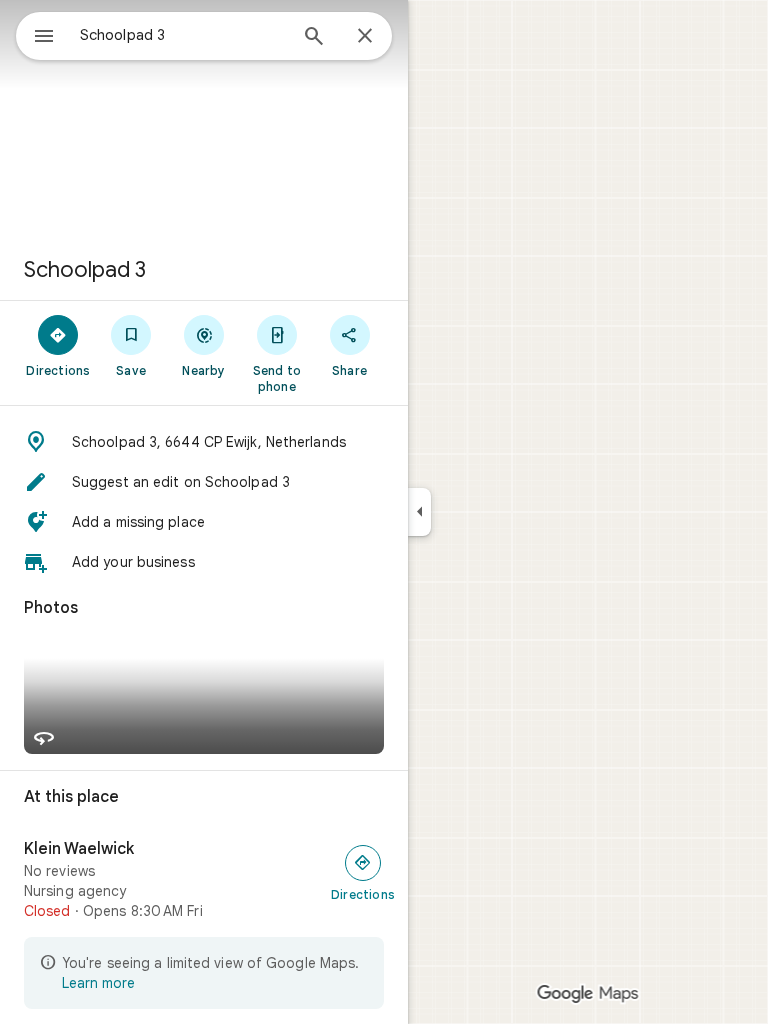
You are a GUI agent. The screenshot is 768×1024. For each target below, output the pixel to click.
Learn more (98, 983)
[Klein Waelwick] (204, 880)
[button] (204, 442)
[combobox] (183, 35)
